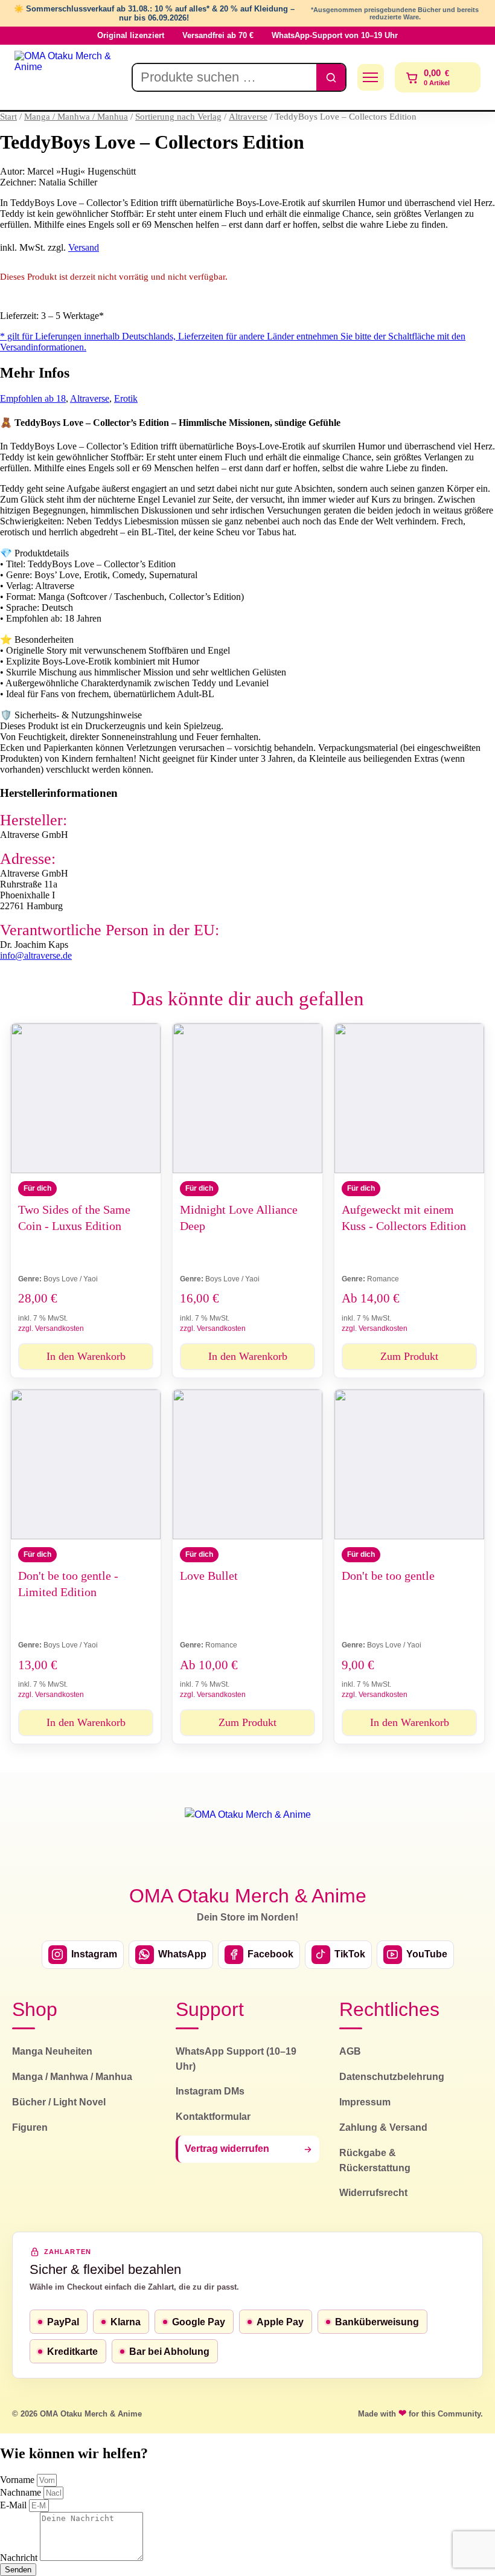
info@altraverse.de (36, 955)
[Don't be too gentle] (409, 1464)
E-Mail (14, 2505)
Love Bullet (209, 1576)
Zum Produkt (409, 1356)
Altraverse (248, 117)
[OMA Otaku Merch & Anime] (68, 77)
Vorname (18, 2480)
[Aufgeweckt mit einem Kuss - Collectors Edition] (409, 1098)
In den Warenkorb (86, 1356)
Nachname (22, 2492)
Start (8, 117)
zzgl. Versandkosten (51, 1328)
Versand (84, 247)
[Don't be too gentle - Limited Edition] (86, 1464)
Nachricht (20, 2558)
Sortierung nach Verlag (178, 117)
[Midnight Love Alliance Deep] (247, 1098)
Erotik (126, 398)
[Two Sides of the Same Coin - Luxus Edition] (86, 1098)
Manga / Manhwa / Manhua (76, 117)
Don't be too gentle (388, 1576)
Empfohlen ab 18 (33, 398)
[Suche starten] (331, 77)
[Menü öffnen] (371, 77)
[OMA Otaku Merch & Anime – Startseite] (248, 1839)
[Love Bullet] (247, 1464)
